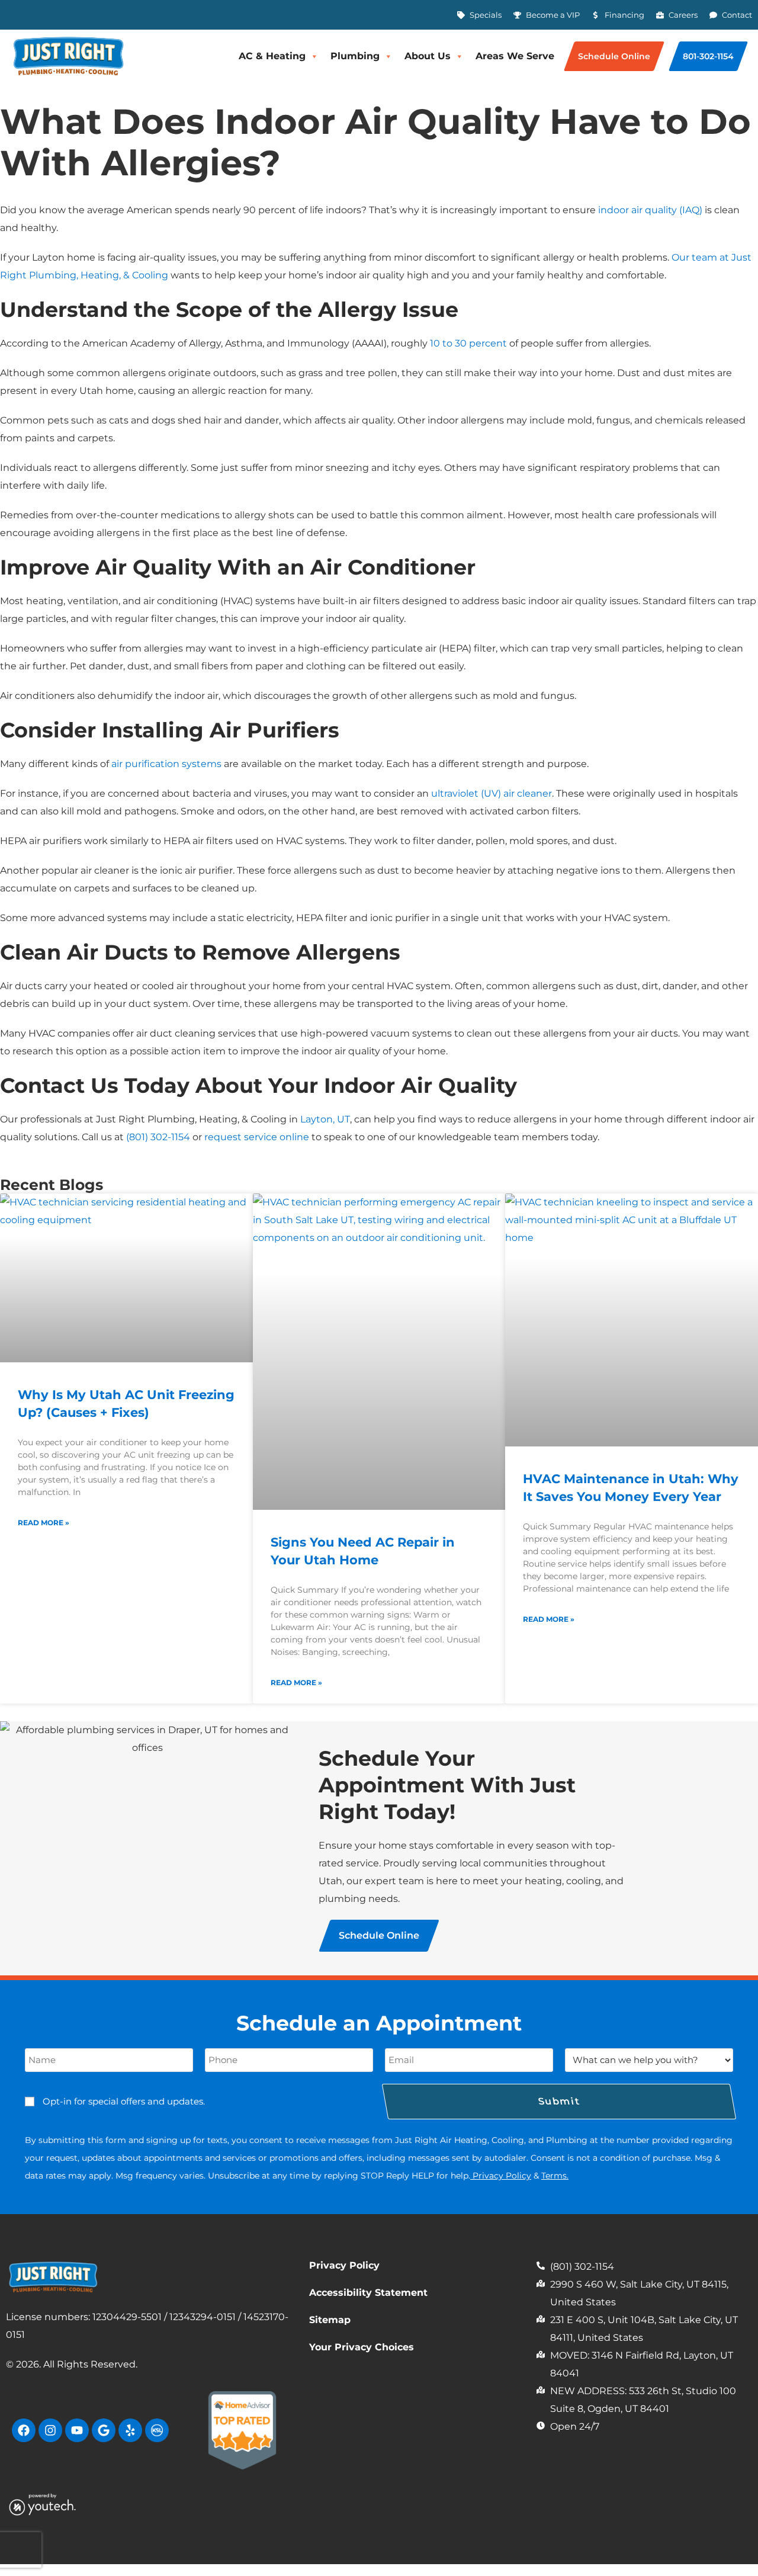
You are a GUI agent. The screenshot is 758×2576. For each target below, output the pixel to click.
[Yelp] (130, 2430)
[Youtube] (77, 2430)
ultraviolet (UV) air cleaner (492, 793)
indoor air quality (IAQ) (650, 210)
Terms (554, 2176)
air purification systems (166, 764)
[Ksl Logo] (157, 2430)
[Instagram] (50, 2430)
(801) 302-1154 (158, 1137)
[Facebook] (24, 2430)
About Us (428, 56)
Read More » (44, 1523)
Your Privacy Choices (362, 2347)
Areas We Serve (515, 56)
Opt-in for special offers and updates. (124, 2101)
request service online (257, 1137)
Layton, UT (325, 1119)
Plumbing (355, 56)
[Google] (104, 2430)
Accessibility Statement (368, 2293)
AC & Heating (272, 56)
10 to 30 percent (468, 343)
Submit (559, 2101)
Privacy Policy (502, 2176)
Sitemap (330, 2320)
